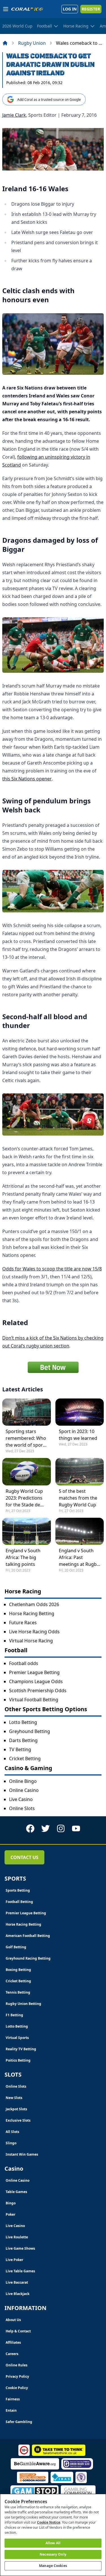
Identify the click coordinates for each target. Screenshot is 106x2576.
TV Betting (20, 1749)
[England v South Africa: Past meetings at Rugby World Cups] (80, 1531)
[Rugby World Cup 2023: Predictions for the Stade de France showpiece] (27, 1472)
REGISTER (91, 9)
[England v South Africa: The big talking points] (27, 1531)
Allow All (53, 2543)
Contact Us (24, 1857)
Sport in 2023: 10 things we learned (78, 1435)
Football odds (24, 1663)
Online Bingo (23, 1781)
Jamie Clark (14, 115)
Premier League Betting (34, 1672)
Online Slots (22, 1808)
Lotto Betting (23, 1722)
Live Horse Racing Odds (34, 1632)
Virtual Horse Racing (31, 1641)
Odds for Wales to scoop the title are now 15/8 (52, 1269)
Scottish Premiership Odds (38, 1691)
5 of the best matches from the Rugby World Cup (78, 1498)
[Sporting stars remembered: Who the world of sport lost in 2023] (27, 1412)
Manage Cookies (53, 2566)
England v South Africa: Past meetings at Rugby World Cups (79, 1558)
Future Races (23, 1623)
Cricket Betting (25, 1759)
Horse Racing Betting (32, 1613)
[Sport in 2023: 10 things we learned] (80, 1412)
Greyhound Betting (30, 1731)
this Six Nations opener (27, 779)
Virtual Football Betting (34, 1700)
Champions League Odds (36, 1681)
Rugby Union (32, 43)
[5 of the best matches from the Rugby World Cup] (80, 1472)
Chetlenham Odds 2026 (34, 1604)
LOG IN (70, 9)
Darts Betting (23, 1740)
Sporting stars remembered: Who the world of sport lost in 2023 (26, 1438)
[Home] (5, 43)
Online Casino (24, 1790)
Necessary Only (53, 2554)
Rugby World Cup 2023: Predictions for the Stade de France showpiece (25, 1498)
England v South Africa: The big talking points (23, 1557)
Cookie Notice (49, 2522)
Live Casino (21, 1799)
